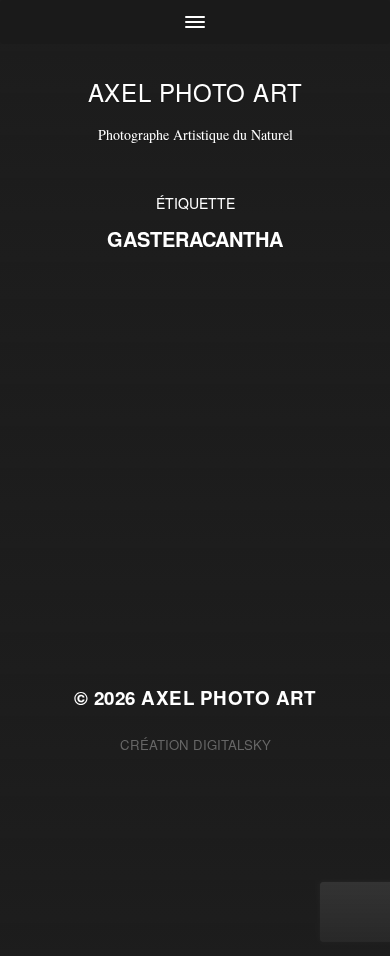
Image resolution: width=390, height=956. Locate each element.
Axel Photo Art (195, 91)
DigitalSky (232, 744)
